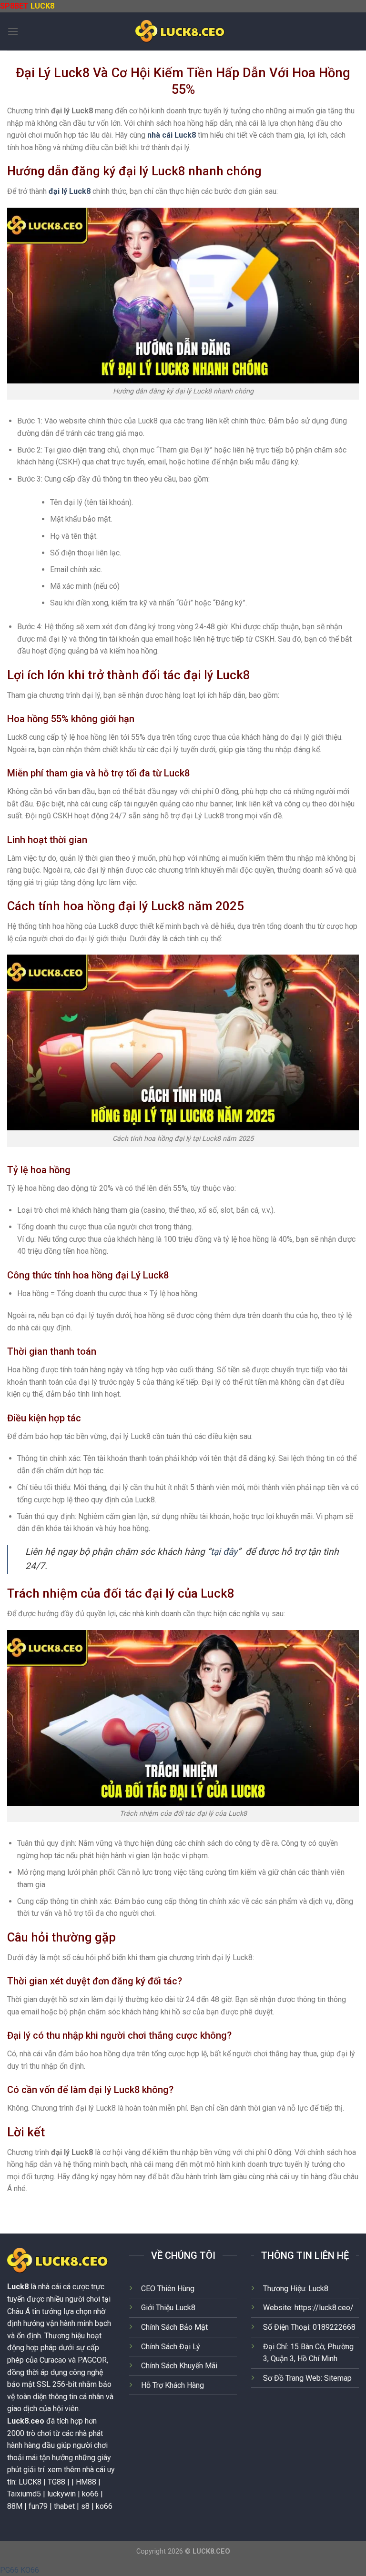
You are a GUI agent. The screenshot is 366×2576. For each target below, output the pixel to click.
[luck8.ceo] (183, 31)
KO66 (30, 2570)
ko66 (104, 2506)
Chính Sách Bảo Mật (174, 2327)
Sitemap (338, 2378)
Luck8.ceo (26, 2421)
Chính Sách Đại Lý (171, 2347)
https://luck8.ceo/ (324, 2308)
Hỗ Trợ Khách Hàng (173, 2385)
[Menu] (13, 31)
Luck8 (18, 2287)
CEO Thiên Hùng (168, 2289)
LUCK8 (42, 6)
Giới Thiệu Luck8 (168, 2308)
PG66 (9, 2570)
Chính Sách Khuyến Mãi (179, 2366)
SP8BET (14, 6)
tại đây (224, 1552)
